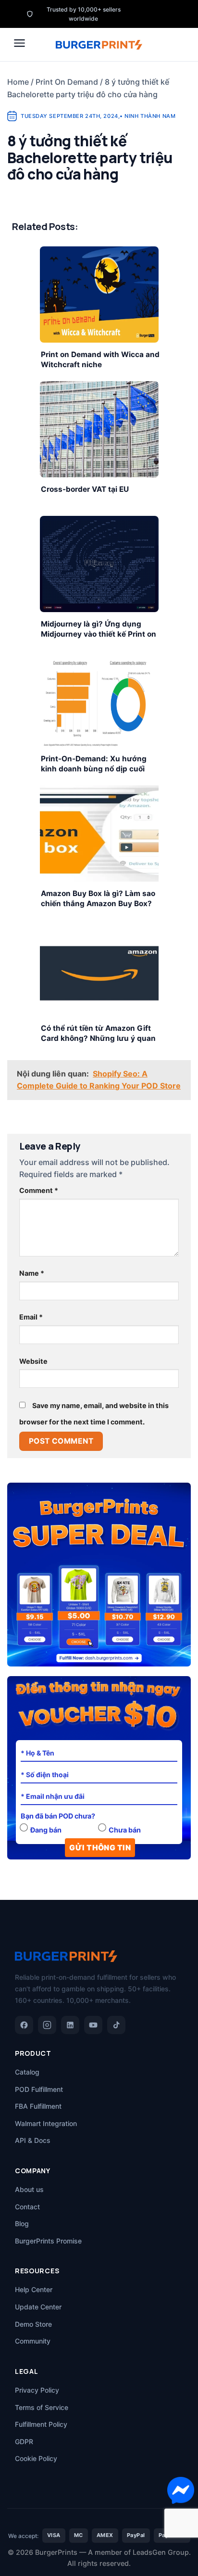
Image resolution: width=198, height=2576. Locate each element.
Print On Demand (67, 82)
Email (31, 1317)
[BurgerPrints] (99, 45)
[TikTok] (116, 2025)
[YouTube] (93, 2025)
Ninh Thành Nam (150, 116)
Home (18, 82)
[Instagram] (47, 2025)
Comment (39, 1190)
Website (33, 1361)
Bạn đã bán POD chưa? (58, 1816)
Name (32, 1273)
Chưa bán (125, 1830)
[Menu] (19, 43)
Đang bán (46, 1830)
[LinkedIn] (70, 2025)
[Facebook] (24, 2025)
